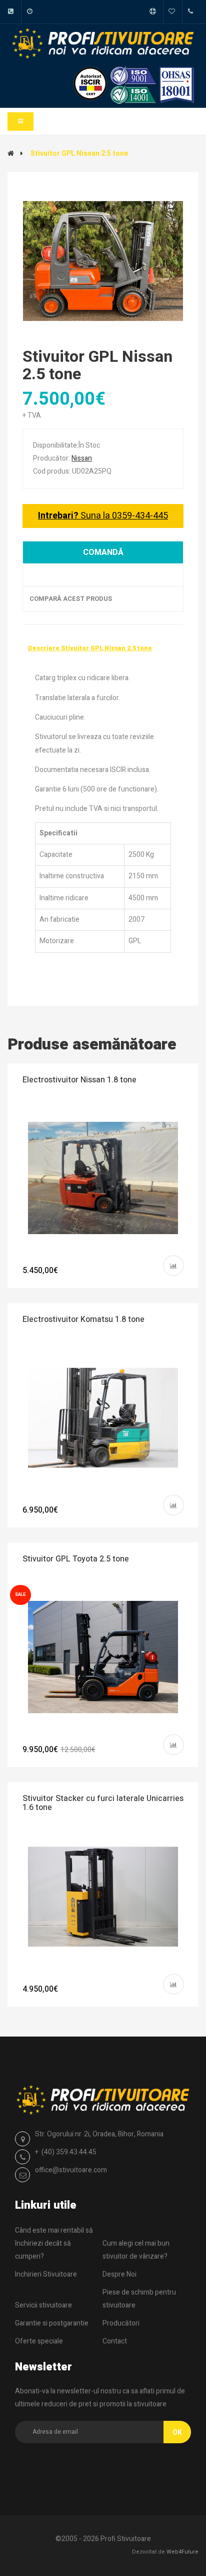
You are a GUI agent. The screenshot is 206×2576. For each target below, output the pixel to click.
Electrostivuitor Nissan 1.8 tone (79, 1080)
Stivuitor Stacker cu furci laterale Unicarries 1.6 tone (103, 1803)
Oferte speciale (39, 2341)
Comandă (103, 552)
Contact (115, 2341)
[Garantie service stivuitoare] (175, 12)
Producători (121, 2323)
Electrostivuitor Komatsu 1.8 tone (83, 1319)
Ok (177, 2433)
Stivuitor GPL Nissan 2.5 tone (79, 153)
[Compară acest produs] (173, 1266)
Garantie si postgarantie (52, 2323)
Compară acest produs (65, 599)
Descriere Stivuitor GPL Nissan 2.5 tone (90, 648)
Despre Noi (119, 2274)
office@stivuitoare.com (71, 2170)
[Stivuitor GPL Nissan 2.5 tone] (103, 261)
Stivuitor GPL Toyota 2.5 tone (76, 1559)
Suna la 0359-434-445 (103, 516)
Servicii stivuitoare (43, 2305)
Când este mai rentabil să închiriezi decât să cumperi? (54, 2243)
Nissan (82, 458)
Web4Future (182, 2552)
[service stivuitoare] (156, 12)
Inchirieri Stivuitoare (46, 2274)
